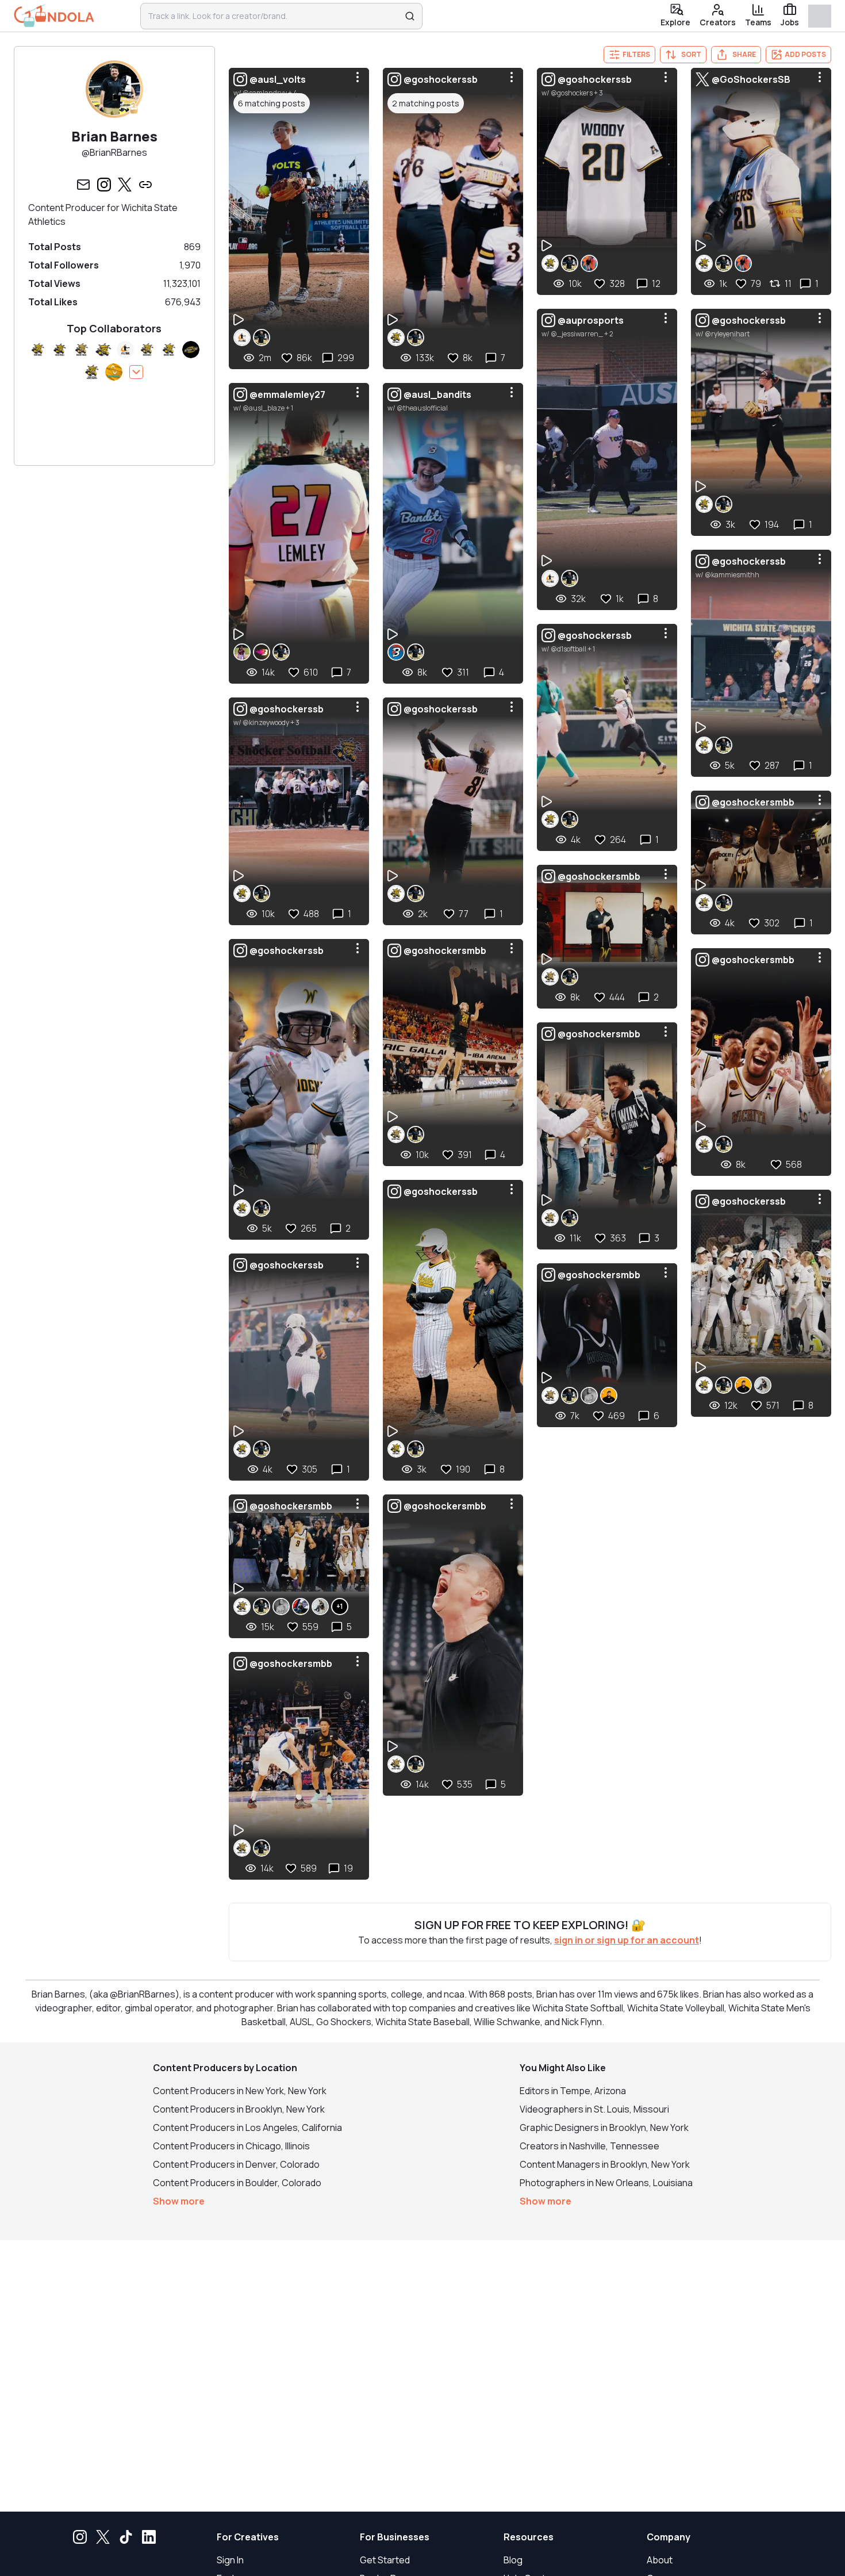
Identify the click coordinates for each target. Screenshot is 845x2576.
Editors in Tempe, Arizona (573, 2091)
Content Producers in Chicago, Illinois (231, 2146)
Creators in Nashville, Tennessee (589, 2146)
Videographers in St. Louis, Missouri (594, 2109)
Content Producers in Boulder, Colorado (237, 2183)
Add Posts (805, 54)
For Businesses (395, 2537)
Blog (513, 2560)
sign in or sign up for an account (627, 1940)
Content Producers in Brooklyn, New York (239, 2109)
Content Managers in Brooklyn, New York (605, 2164)
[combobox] (274, 16)
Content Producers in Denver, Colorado (236, 2164)
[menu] (358, 77)
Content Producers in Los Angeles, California (247, 2127)
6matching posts (272, 103)
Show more (179, 2201)
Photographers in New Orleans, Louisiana (606, 2183)
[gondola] (54, 16)
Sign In (230, 2560)
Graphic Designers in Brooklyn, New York (604, 2127)
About (660, 2560)
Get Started (385, 2560)
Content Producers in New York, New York (240, 2091)
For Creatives (248, 2537)
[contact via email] (83, 185)
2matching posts (426, 103)
